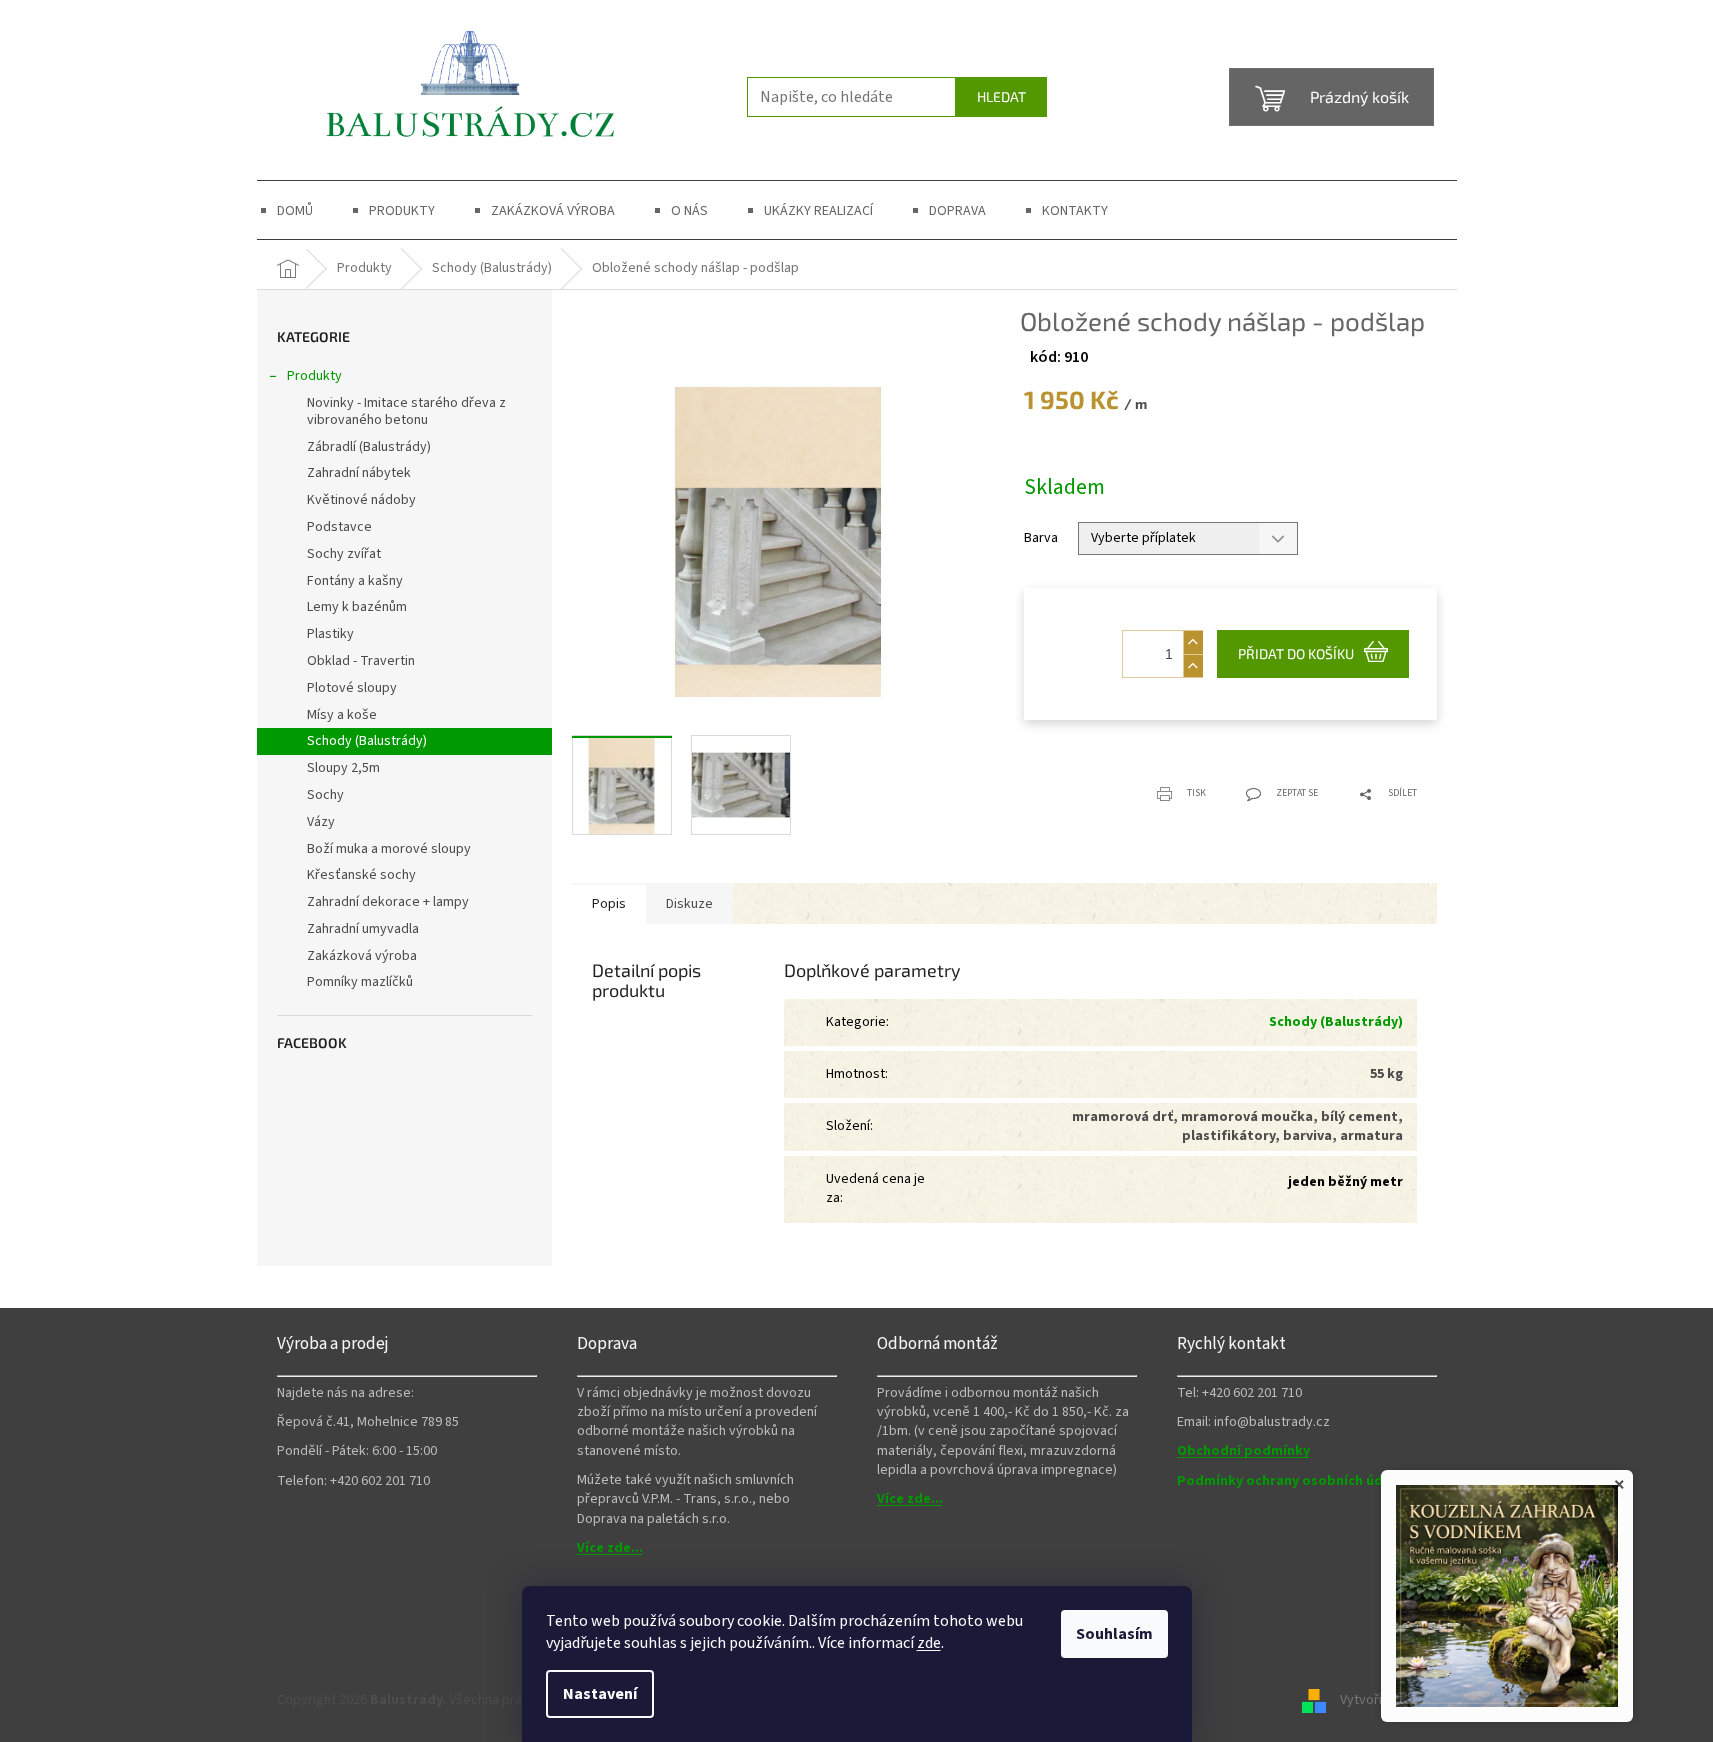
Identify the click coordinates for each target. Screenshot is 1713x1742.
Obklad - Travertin (361, 661)
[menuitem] (295, 211)
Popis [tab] (609, 904)
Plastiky (330, 634)
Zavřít (1124, 781)
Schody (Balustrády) (367, 741)
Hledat (1001, 96)
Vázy (321, 822)
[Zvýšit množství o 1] (1193, 642)
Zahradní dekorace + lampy (388, 902)
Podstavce (339, 527)
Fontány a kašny (355, 581)
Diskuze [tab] (689, 904)
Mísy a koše (342, 715)
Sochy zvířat (344, 554)
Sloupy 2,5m (343, 768)
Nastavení (600, 1694)
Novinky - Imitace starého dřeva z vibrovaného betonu (406, 411)
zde (929, 1643)
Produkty (314, 376)
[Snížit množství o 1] (1193, 665)
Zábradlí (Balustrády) (369, 447)
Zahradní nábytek (359, 473)
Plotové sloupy (352, 688)
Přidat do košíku (1296, 653)
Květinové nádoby (361, 500)
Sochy (325, 795)
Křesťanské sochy (361, 875)
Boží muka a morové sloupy (389, 849)
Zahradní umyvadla (363, 929)
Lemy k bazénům (357, 607)
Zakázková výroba (362, 956)
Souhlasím (1114, 1634)
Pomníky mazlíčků (360, 982)
